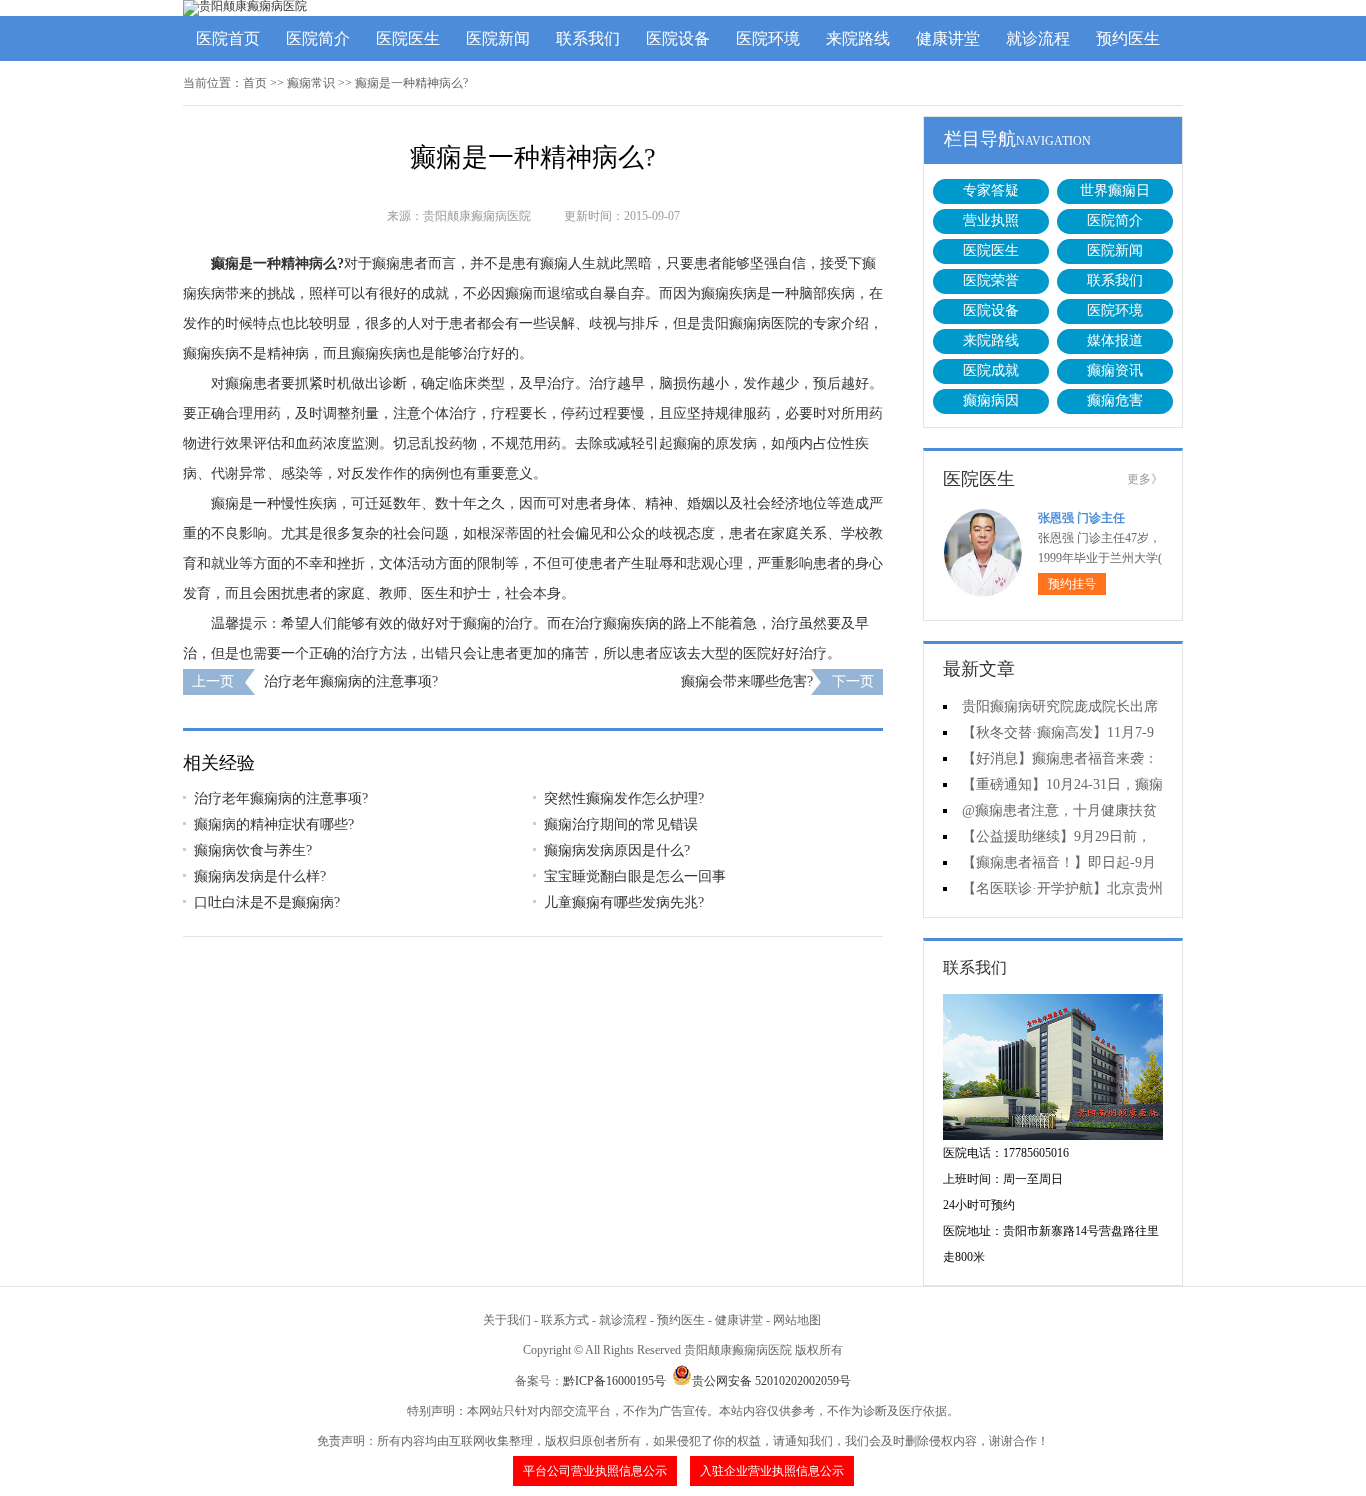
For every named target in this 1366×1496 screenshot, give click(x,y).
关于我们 (507, 1320)
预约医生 (1128, 38)
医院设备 (678, 38)
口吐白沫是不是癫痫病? (267, 902)
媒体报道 (1115, 340)
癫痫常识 (311, 83)
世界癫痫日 (1115, 190)
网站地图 (797, 1320)
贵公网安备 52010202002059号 (771, 1381)
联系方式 (565, 1320)
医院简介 (318, 38)
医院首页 (228, 38)
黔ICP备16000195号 (614, 1381)
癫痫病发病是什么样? (260, 876)
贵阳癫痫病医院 (750, 323)
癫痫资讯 (1115, 370)
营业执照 (991, 220)
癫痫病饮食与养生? (253, 850)
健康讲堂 (948, 38)
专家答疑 (991, 190)
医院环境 (768, 38)
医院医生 (408, 38)
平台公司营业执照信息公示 (595, 1471)
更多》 (1145, 479)
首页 (255, 83)
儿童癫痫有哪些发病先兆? (624, 902)
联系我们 (588, 38)
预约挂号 (1072, 584)
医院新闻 (498, 38)
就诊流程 (1038, 38)
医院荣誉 (991, 280)
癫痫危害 (1115, 400)
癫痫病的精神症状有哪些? (274, 824)
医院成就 (991, 370)
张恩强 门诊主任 (1081, 518)
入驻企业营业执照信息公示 (772, 1471)
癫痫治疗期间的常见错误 (621, 824)
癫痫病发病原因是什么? (617, 850)
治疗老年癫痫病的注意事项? (351, 681)
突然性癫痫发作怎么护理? (624, 798)
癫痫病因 (991, 400)
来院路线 (858, 38)
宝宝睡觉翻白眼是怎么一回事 (635, 876)
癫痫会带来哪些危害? (747, 681)
